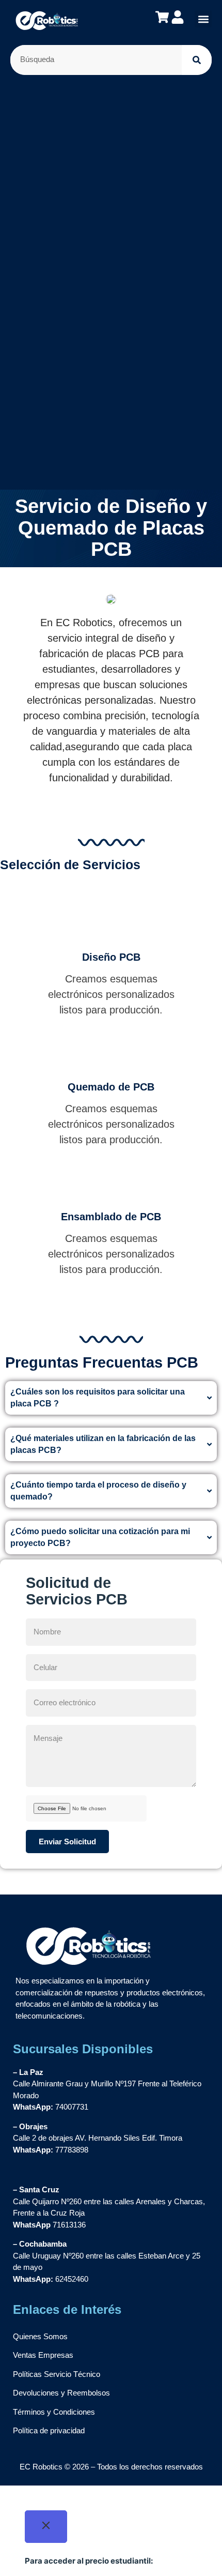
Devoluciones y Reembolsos (61, 2393)
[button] (203, 19)
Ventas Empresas (43, 2355)
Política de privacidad (49, 2430)
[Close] (46, 2527)
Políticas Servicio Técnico (57, 2374)
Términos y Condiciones (54, 2412)
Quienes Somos (40, 2336)
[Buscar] (197, 60)
